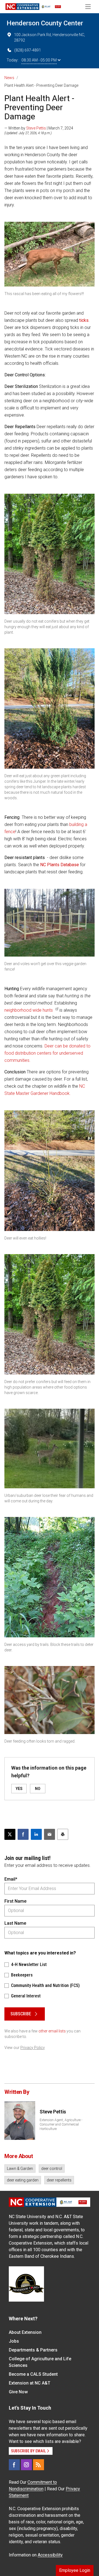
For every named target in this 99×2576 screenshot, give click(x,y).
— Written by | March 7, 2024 (39, 128)
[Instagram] (26, 2465)
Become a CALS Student (33, 2374)
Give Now (18, 2392)
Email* (11, 1879)
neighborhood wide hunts (29, 1010)
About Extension (25, 2332)
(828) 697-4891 (28, 50)
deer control (52, 2169)
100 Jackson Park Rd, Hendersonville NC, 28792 (50, 37)
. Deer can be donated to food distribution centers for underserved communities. (47, 1053)
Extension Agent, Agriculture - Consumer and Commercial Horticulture (61, 2124)
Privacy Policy (33, 2048)
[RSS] (38, 2465)
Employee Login (75, 2570)
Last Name (15, 1923)
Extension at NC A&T (30, 2383)
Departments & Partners (33, 2350)
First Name (15, 1901)
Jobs (14, 2341)
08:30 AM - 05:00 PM (39, 60)
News (9, 78)
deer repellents (59, 2180)
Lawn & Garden (20, 2169)
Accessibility (50, 2555)
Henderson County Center (45, 23)
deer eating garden (23, 2180)
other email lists (52, 2031)
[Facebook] (14, 2465)
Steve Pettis (36, 128)
